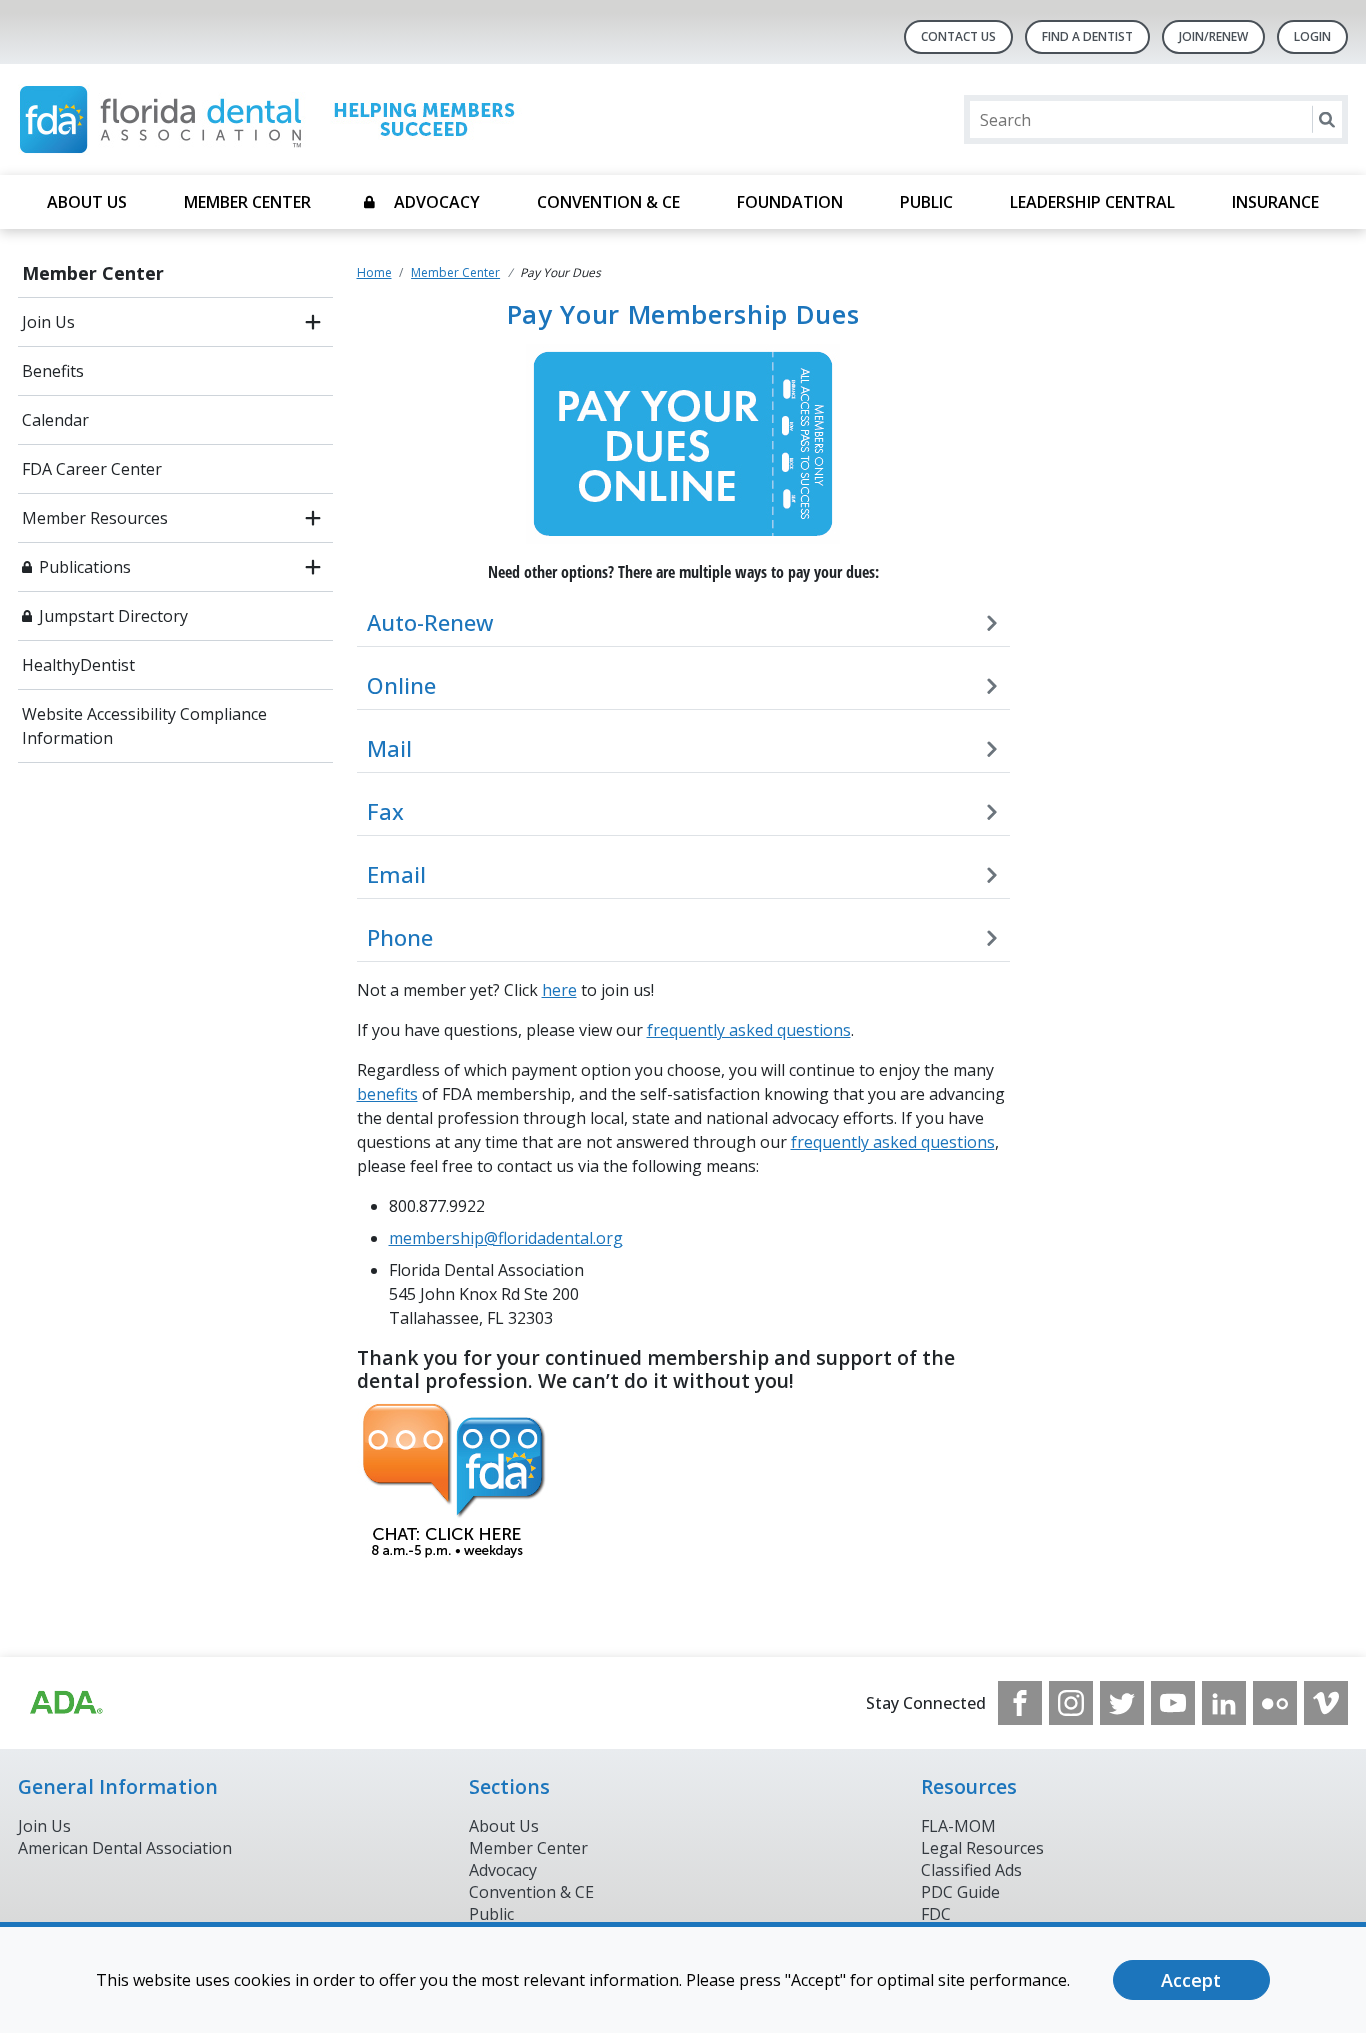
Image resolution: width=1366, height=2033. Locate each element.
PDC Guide (960, 1892)
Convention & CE (608, 202)
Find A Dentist (1087, 36)
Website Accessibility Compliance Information (144, 726)
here (559, 990)
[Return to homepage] (276, 119)
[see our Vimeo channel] (1326, 1703)
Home (374, 272)
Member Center (247, 202)
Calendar (55, 420)
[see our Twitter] (1122, 1703)
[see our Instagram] (1071, 1703)
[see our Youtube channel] (1173, 1703)
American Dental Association (125, 1848)
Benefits (53, 371)
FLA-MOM (958, 1826)
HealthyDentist (78, 665)
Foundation (790, 202)
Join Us (48, 322)
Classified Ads (971, 1870)
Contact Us (958, 36)
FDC (936, 1914)
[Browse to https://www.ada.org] (65, 1703)
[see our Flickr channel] (1275, 1703)
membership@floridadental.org (506, 1238)
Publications (85, 567)
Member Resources (95, 518)
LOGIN (1312, 36)
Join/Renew (1213, 36)
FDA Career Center (92, 469)
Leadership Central (1092, 202)
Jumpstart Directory (113, 616)
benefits (387, 1094)
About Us (87, 202)
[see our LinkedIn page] (1224, 1703)
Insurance (1275, 202)
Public (926, 202)
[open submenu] (313, 322)
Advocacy (437, 202)
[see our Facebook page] (1020, 1703)
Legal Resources (982, 1848)
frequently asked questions (749, 1030)
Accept (1191, 1980)
